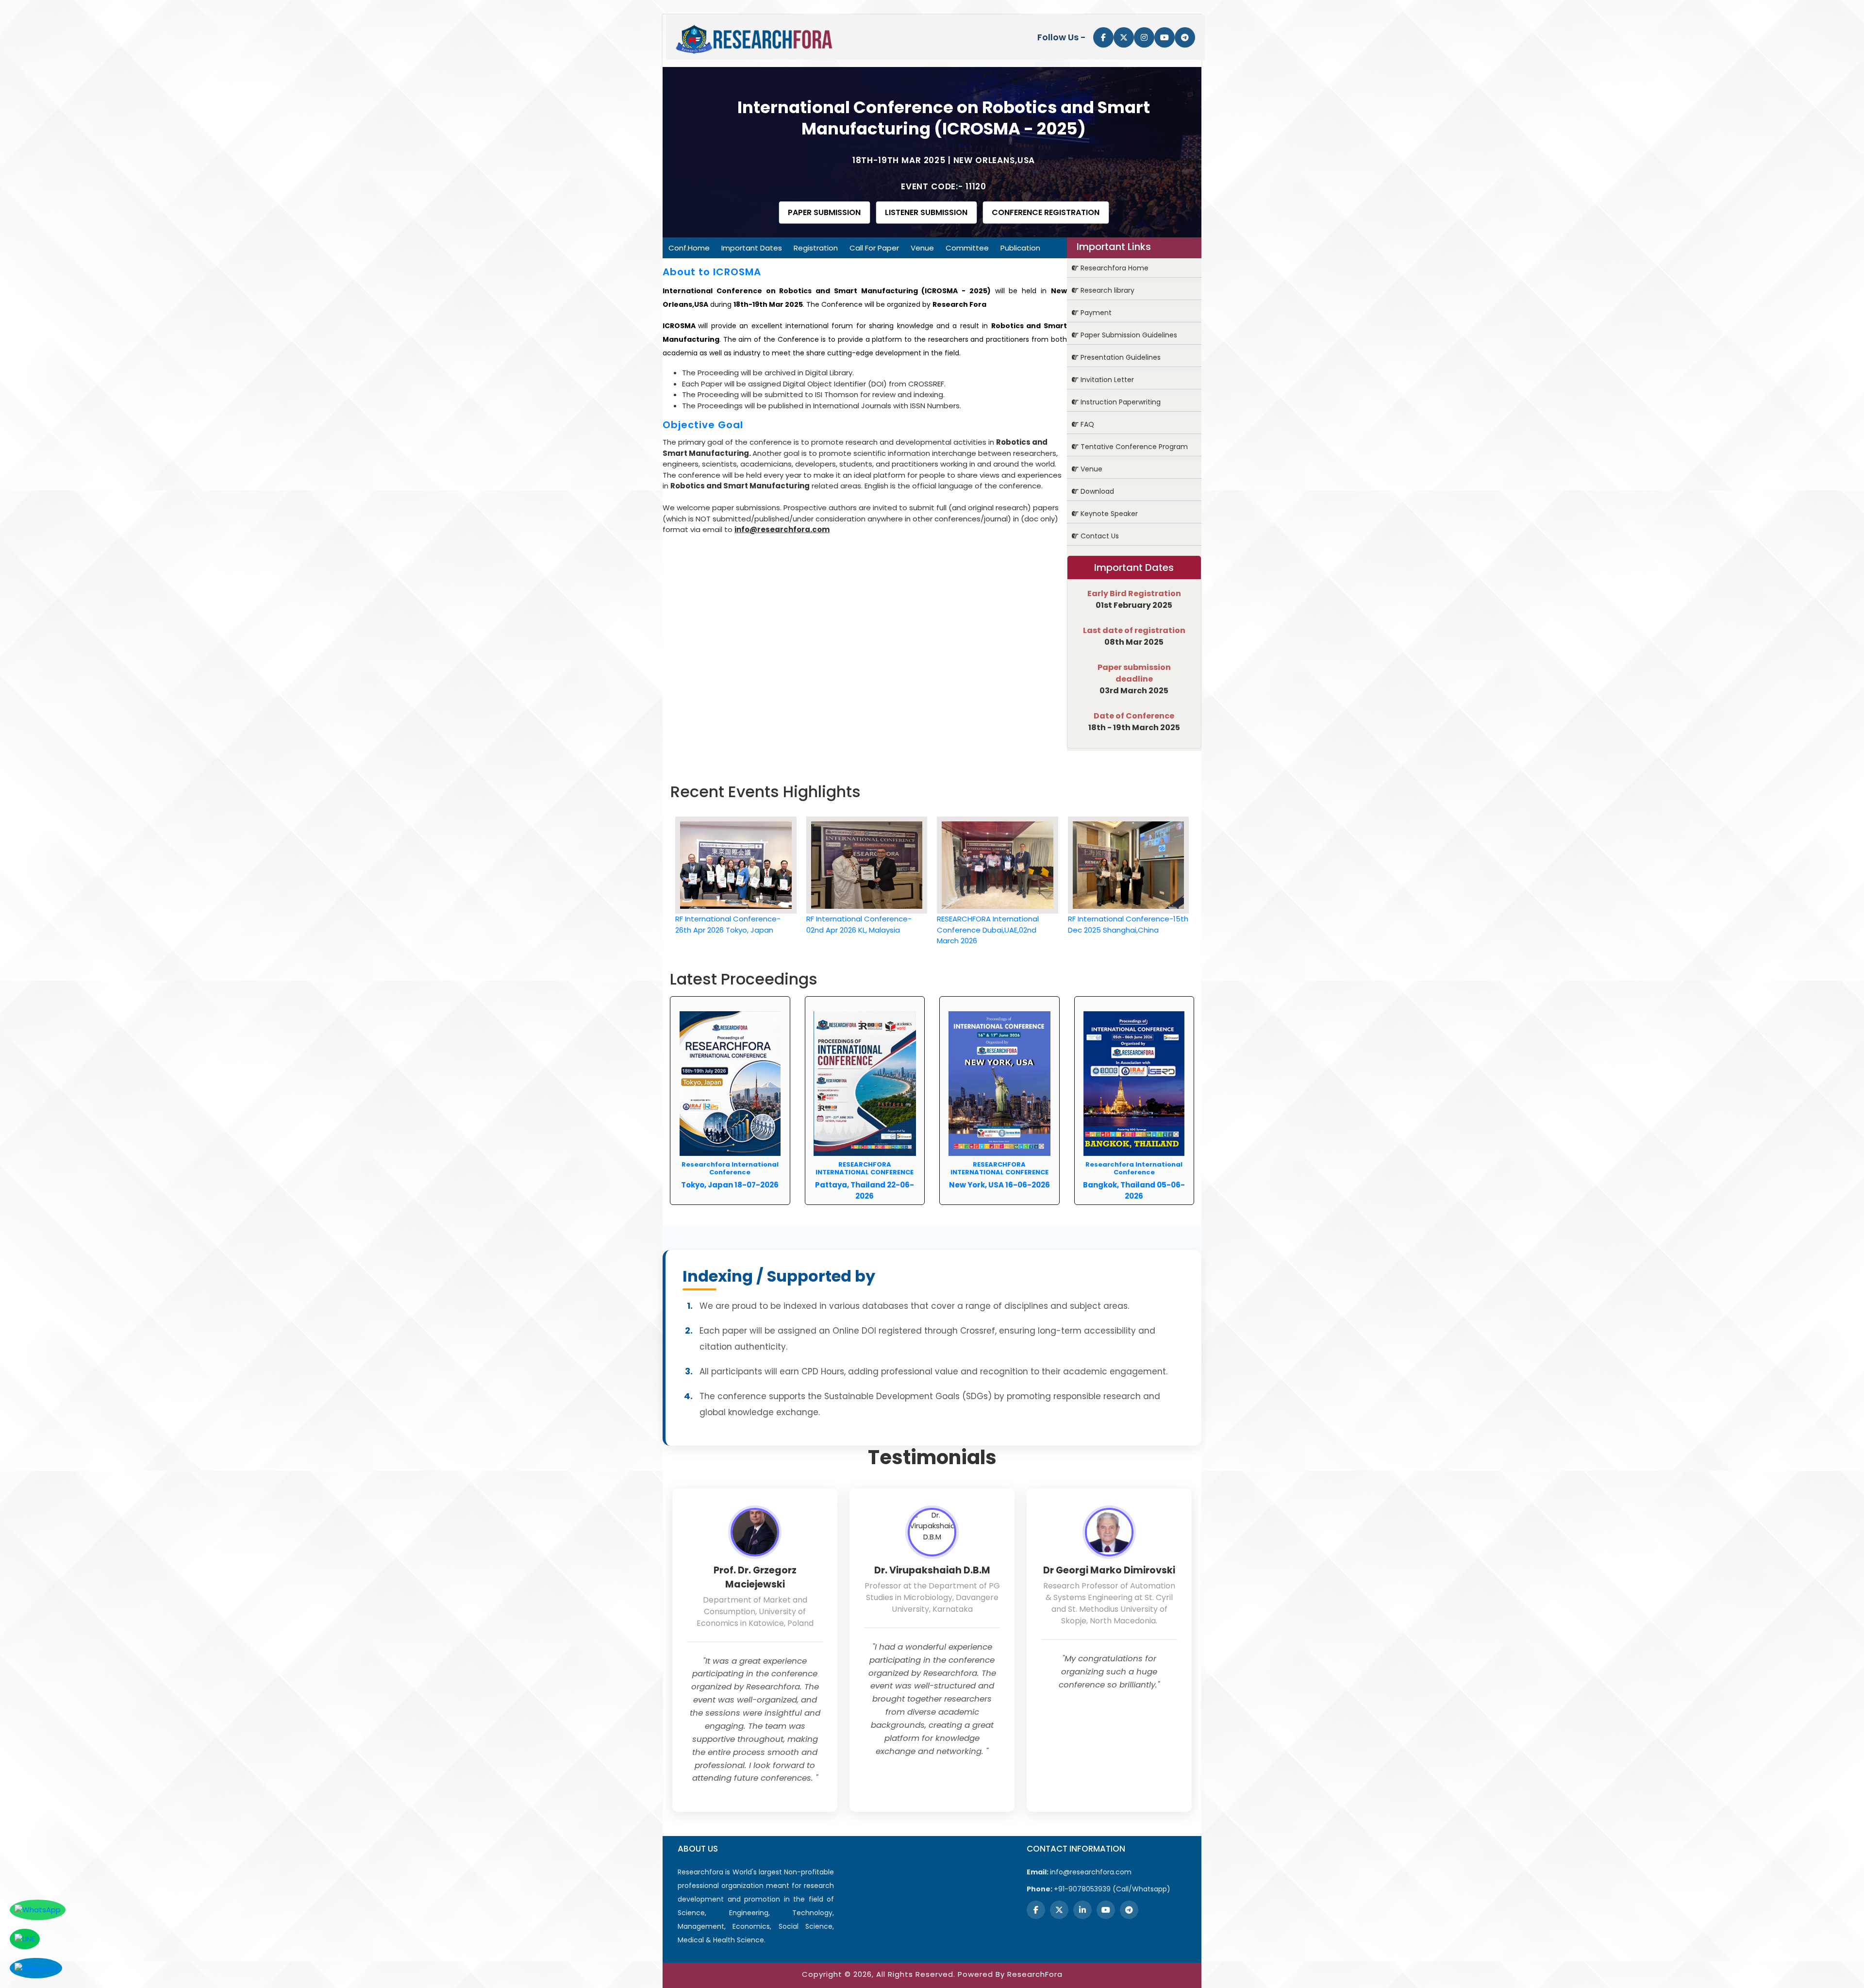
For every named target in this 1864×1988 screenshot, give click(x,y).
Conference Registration (1046, 212)
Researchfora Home (1114, 268)
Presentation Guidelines (1120, 357)
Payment (1095, 313)
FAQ (1086, 424)
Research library (1107, 290)
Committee (967, 248)
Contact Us (1099, 536)
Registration (816, 248)
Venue (922, 248)
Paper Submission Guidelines (1128, 335)
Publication (1020, 248)
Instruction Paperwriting (1120, 402)
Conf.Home (689, 248)
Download (1096, 491)
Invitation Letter (1106, 380)
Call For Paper (874, 248)
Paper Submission (824, 212)
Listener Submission (926, 212)
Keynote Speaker (1108, 514)
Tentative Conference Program (1133, 447)
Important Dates (752, 248)
